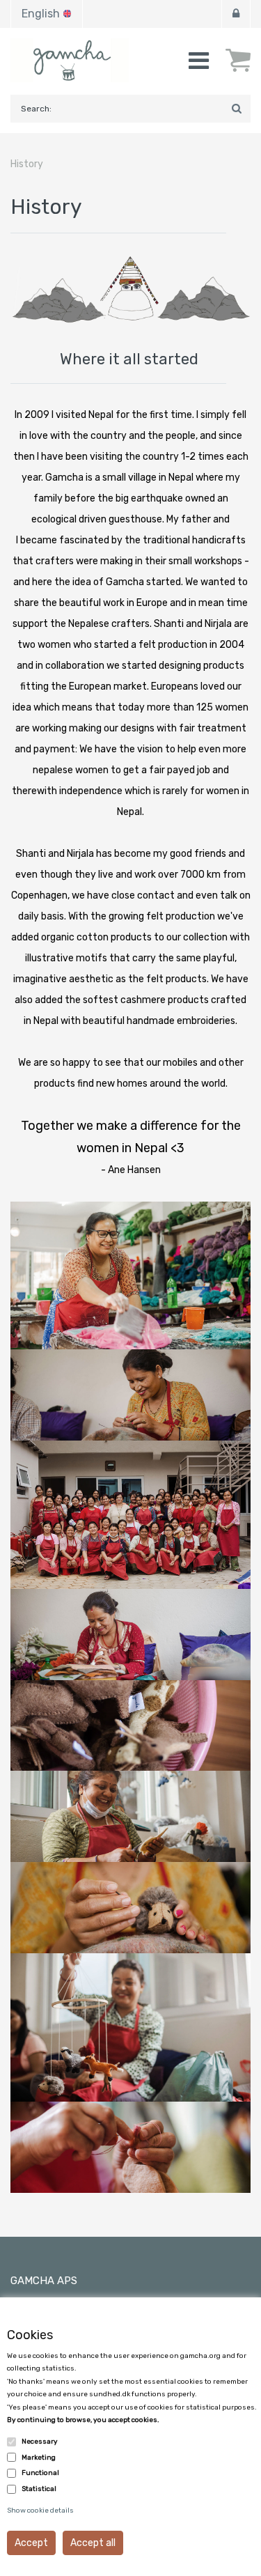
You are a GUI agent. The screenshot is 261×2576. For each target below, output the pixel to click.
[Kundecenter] (236, 14)
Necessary (40, 2442)
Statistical (39, 2489)
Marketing (39, 2458)
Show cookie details (40, 2511)
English (41, 14)
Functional (40, 2473)
